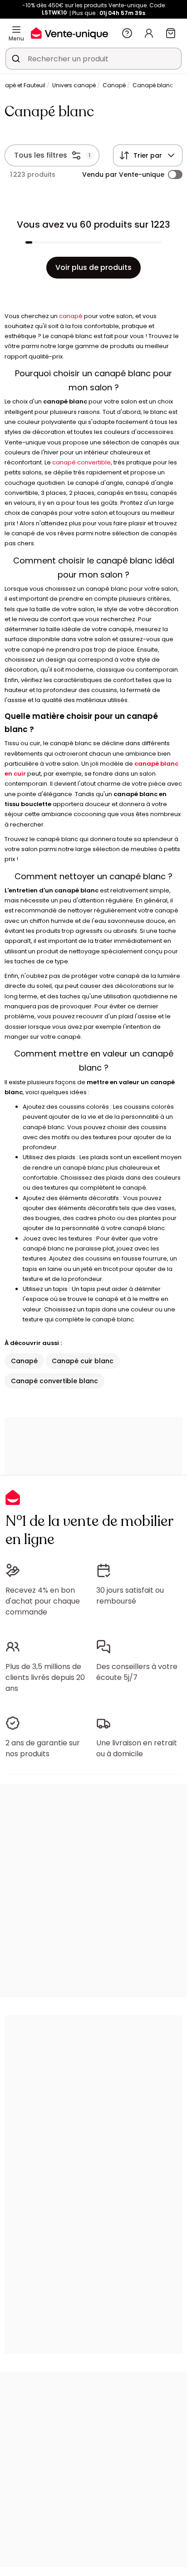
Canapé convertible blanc (54, 1381)
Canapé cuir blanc (83, 1361)
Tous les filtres (41, 155)
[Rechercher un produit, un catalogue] (16, 59)
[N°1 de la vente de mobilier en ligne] (69, 33)
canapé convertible (81, 462)
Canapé (114, 85)
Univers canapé (74, 85)
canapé (71, 316)
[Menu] (16, 30)
